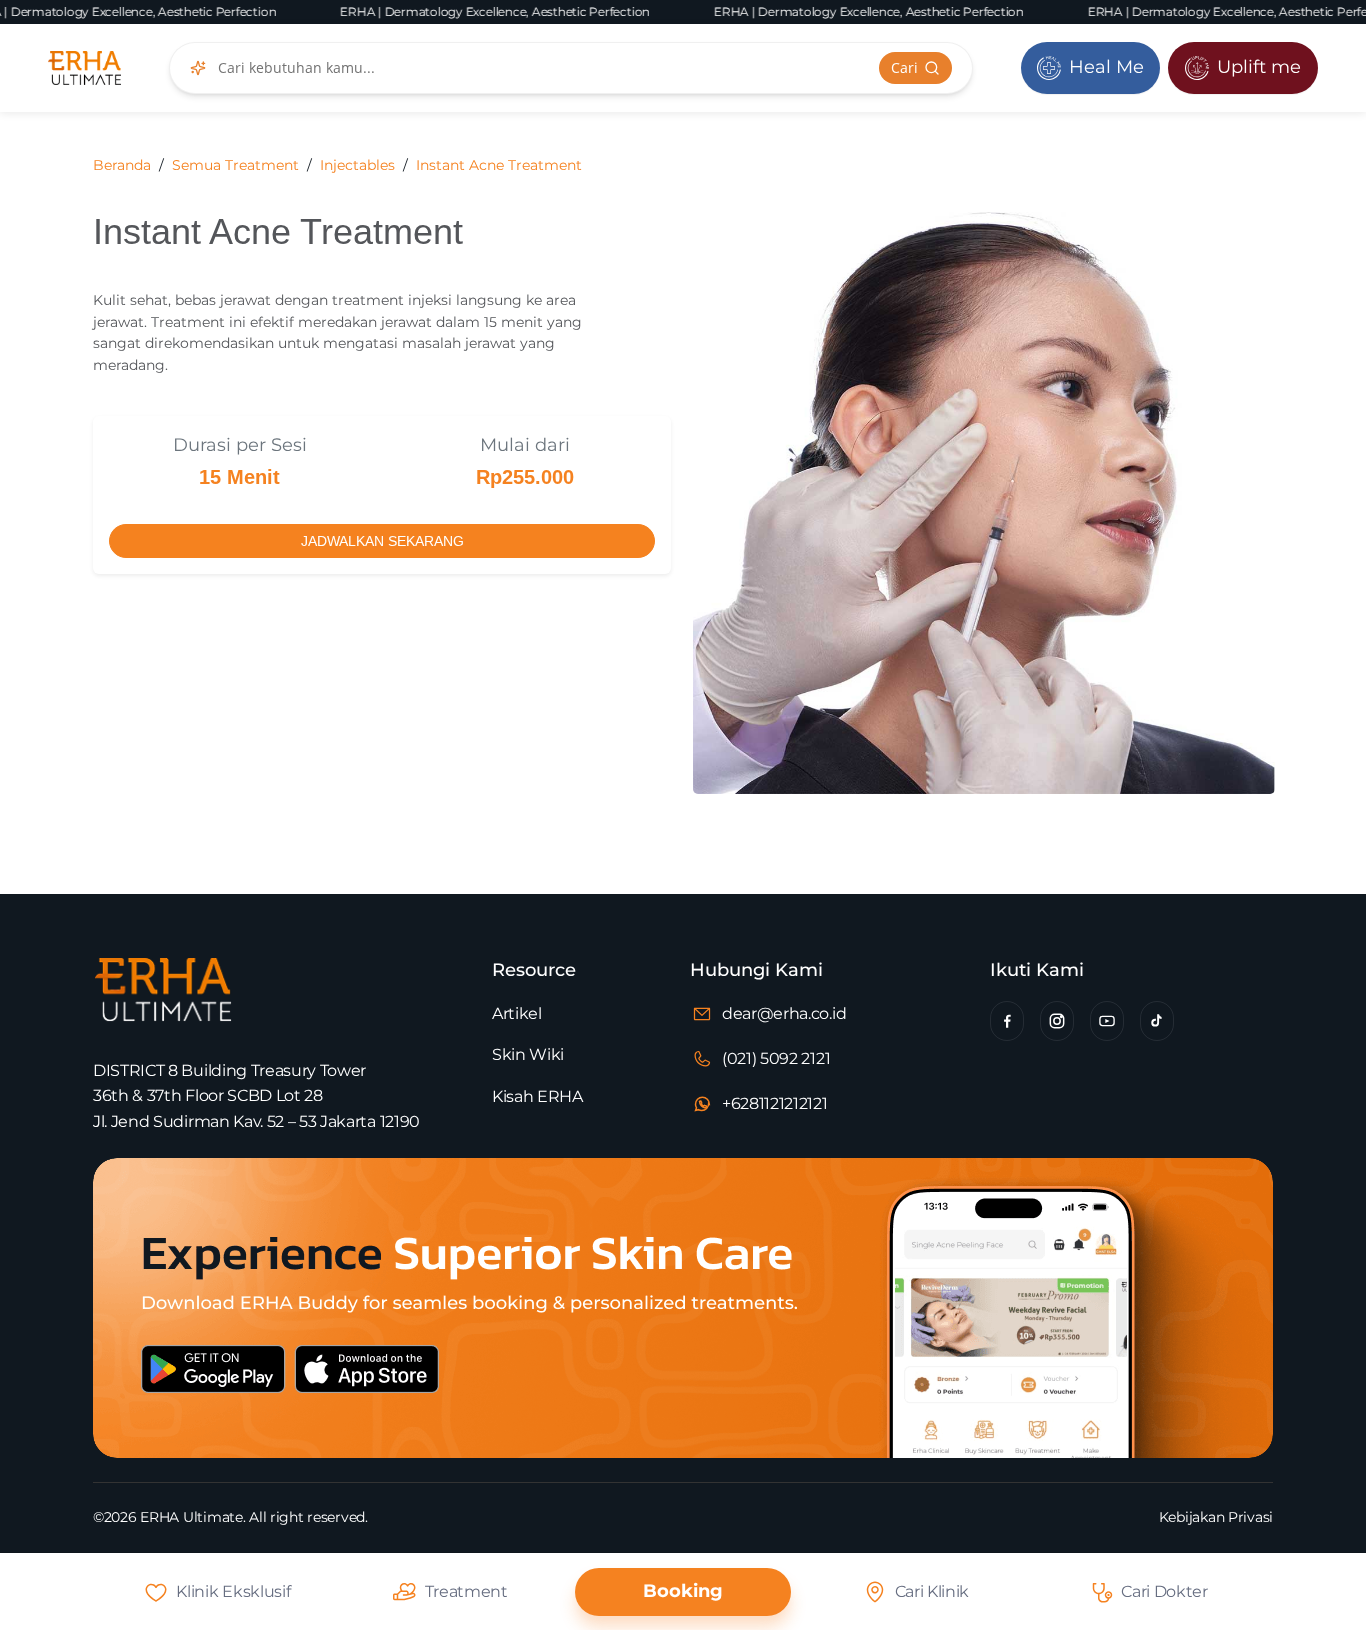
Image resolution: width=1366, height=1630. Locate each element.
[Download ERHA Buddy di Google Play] (222, 1386)
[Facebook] (1007, 1021)
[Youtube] (1107, 1021)
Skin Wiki (528, 1054)
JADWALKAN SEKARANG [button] (382, 541)
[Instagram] (1057, 1021)
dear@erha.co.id (784, 1013)
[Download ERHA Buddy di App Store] (440, 1386)
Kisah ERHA (537, 1096)
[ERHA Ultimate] (84, 68)
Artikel (517, 1013)
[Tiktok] (1157, 1021)
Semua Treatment (235, 165)
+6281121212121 (775, 1103)
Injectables (357, 165)
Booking (683, 1591)
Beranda (122, 165)
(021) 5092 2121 (776, 1058)
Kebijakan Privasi (1216, 1517)
